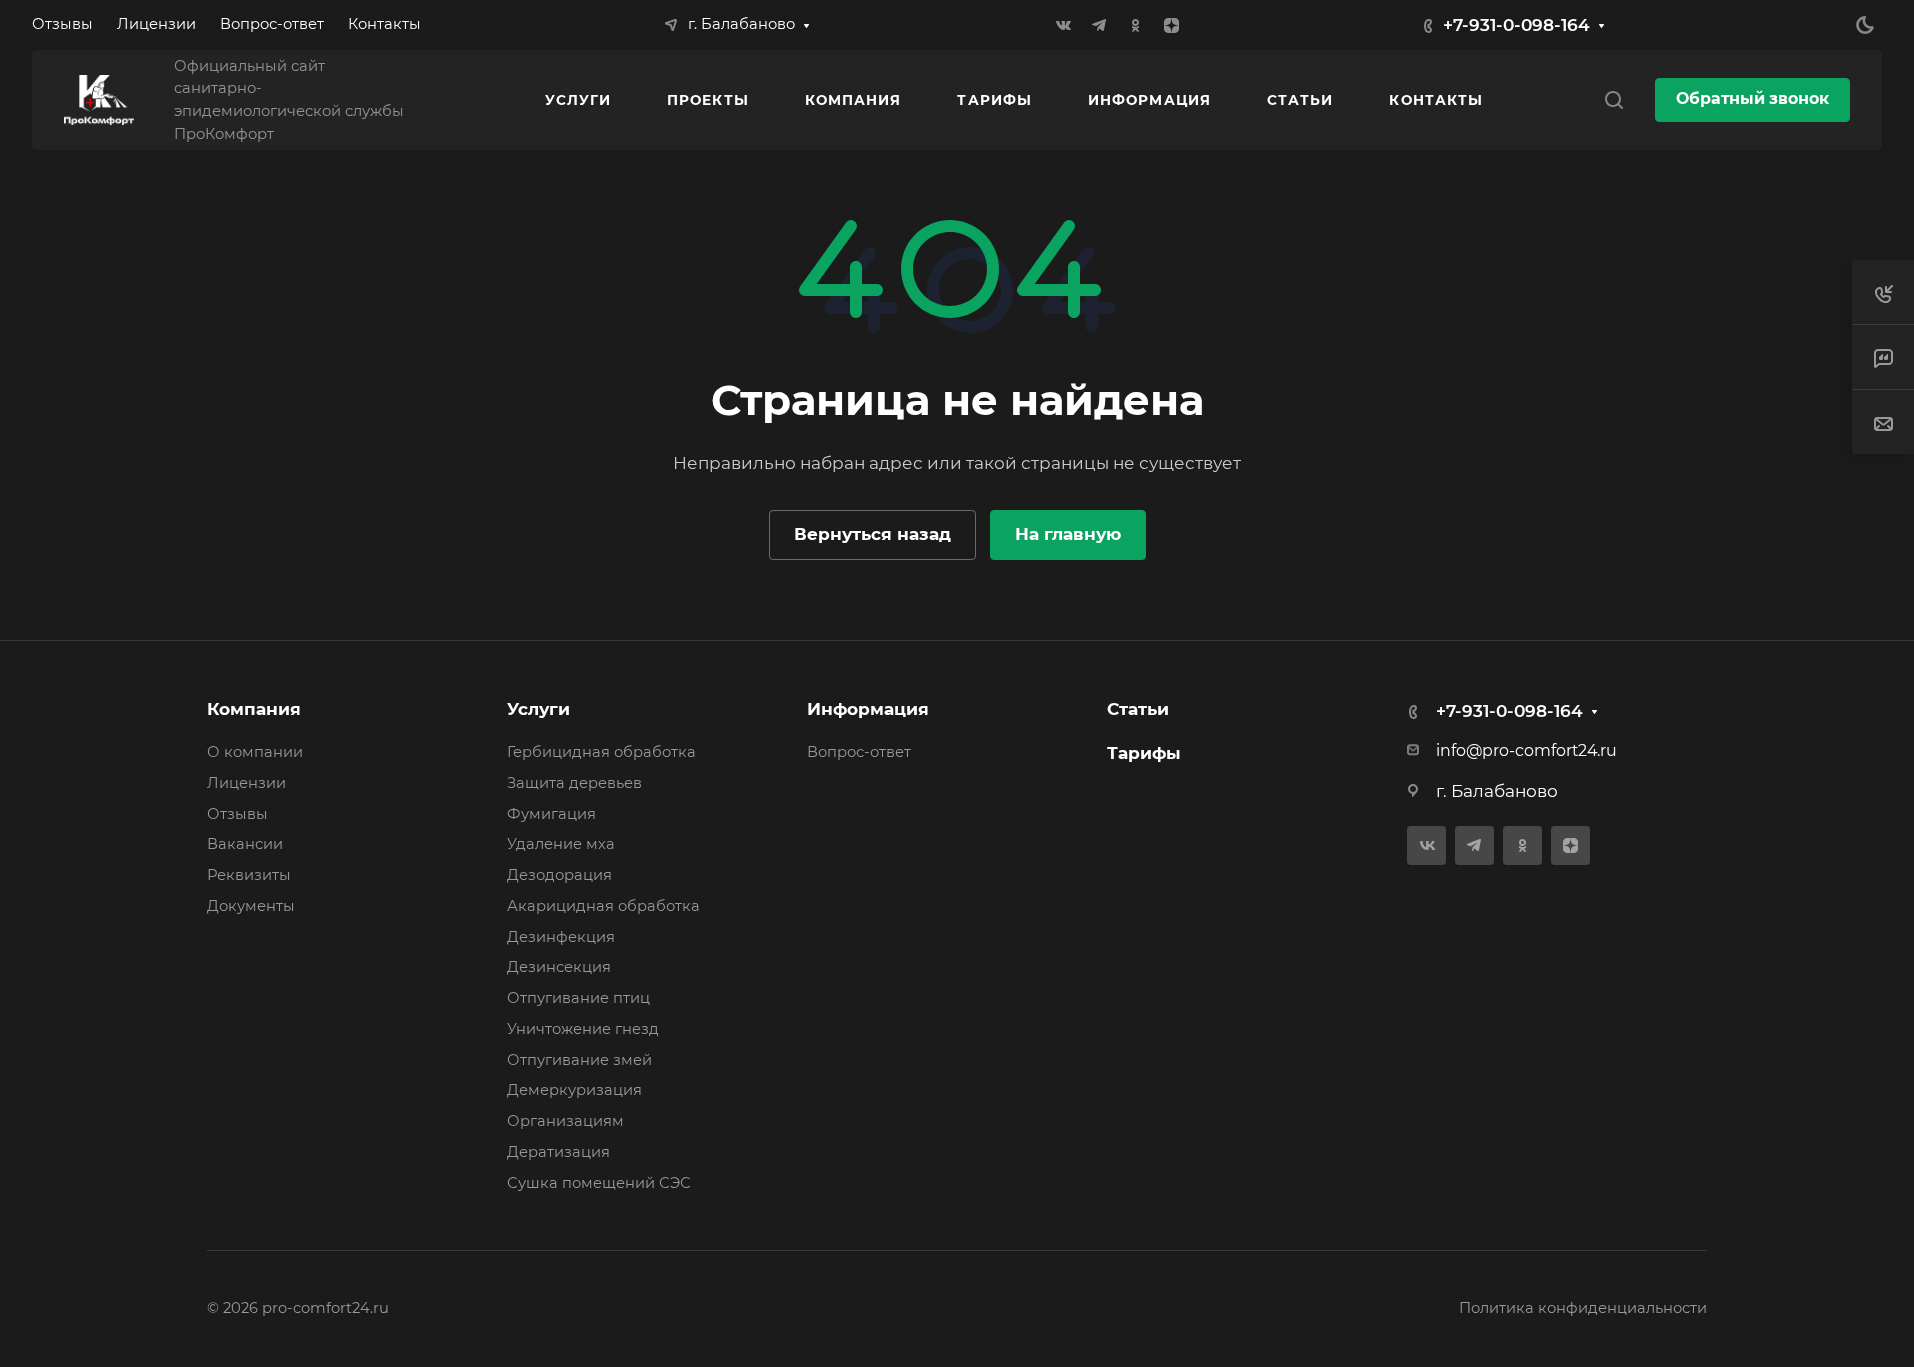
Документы (251, 906)
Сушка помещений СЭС (599, 1183)
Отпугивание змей (579, 1060)
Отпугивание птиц (578, 998)
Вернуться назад (872, 534)
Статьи (1138, 709)
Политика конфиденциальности (1583, 1308)
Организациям (565, 1121)
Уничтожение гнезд (583, 1029)
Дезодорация (559, 875)
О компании (255, 752)
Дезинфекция (561, 937)
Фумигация (551, 814)
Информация (868, 709)
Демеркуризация (574, 1090)
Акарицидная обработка (603, 906)
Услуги (538, 709)
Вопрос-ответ (859, 752)
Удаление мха (561, 844)
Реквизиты (249, 875)
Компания (254, 709)
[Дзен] (1171, 25)
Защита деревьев (574, 783)
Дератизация (558, 1152)
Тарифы (1144, 753)
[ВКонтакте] (1063, 25)
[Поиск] (1613, 100)
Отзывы (237, 814)
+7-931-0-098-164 (1516, 25)
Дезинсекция (559, 967)
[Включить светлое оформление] (1865, 25)
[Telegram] (1099, 25)
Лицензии (246, 783)
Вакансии (245, 844)
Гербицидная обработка (601, 752)
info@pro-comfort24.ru (1526, 750)
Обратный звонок (1752, 98)
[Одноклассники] (1135, 25)
